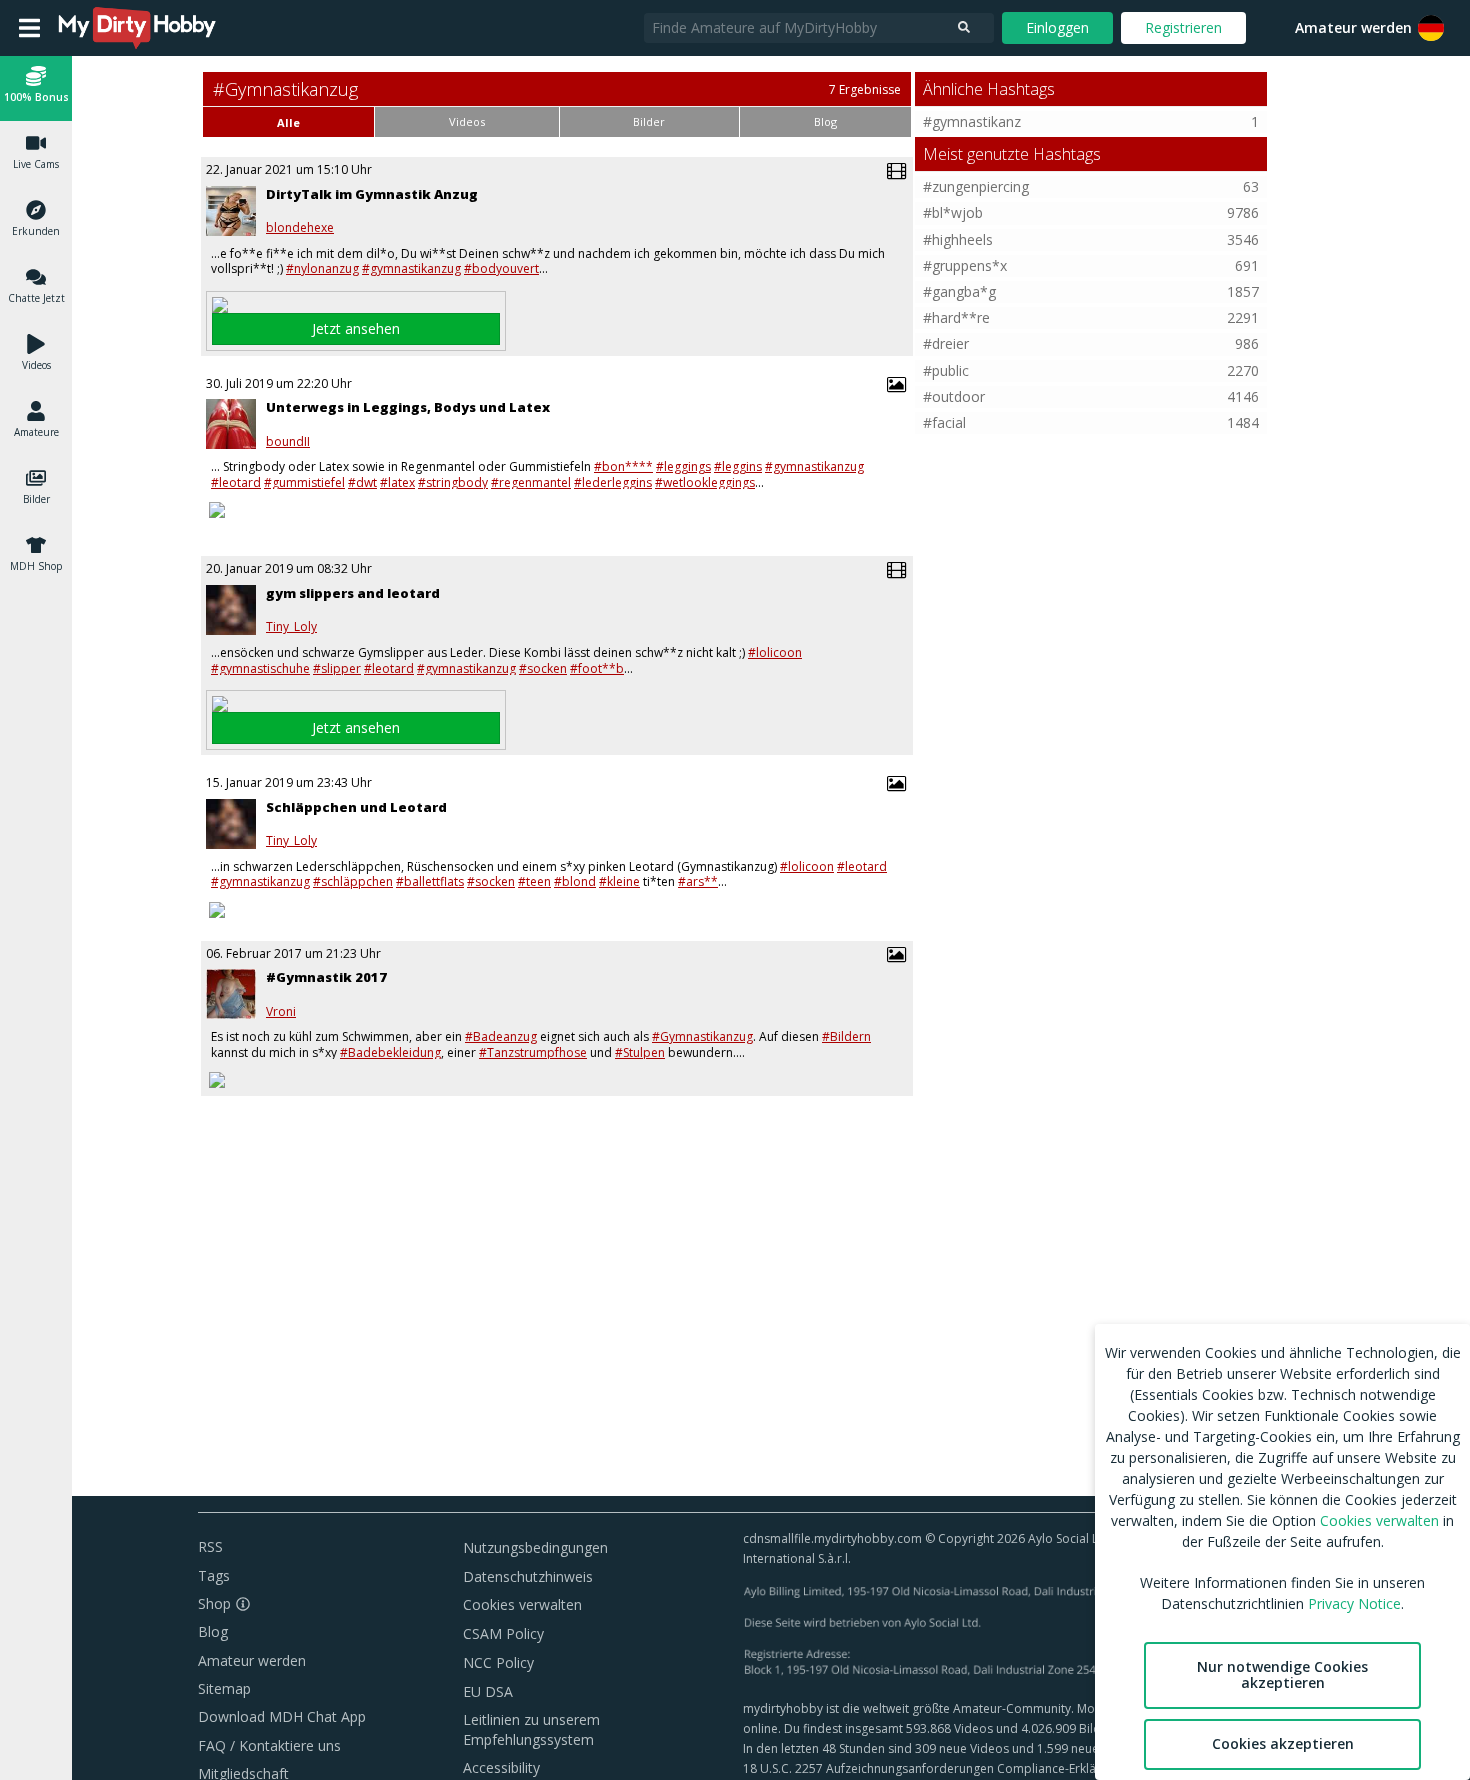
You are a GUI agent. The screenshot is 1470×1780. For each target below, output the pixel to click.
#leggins (738, 466)
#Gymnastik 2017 (326, 977)
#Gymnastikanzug (702, 1036)
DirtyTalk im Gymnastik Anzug (372, 194)
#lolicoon (775, 652)
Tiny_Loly (291, 627)
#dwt (362, 482)
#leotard (236, 482)
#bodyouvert (501, 268)
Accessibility (501, 1767)
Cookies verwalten (522, 1604)
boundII (288, 442)
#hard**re (956, 317)
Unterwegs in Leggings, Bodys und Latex (408, 407)
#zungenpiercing (976, 186)
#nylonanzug (322, 268)
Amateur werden (1353, 27)
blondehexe (300, 228)
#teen (534, 881)
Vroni (281, 1012)
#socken (543, 668)
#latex (397, 482)
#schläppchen (353, 881)
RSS (210, 1546)
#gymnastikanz (972, 121)
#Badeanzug (501, 1036)
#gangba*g (959, 291)
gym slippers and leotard (353, 593)
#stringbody (453, 482)
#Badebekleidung (390, 1052)
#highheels (958, 239)
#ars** (698, 881)
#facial (944, 422)
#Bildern (846, 1036)
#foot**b (597, 668)
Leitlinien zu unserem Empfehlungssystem (531, 1729)
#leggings (683, 466)
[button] (1431, 28)
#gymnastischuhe (260, 668)
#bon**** (623, 466)
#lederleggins (613, 482)
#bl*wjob (953, 212)
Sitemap (224, 1688)
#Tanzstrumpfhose (533, 1052)
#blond (575, 881)
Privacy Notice (1354, 1603)
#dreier (946, 343)
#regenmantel (531, 482)
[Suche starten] (964, 28)
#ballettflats (430, 881)
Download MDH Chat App (282, 1716)
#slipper (337, 668)
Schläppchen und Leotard (356, 807)
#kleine (619, 881)
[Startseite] (138, 28)
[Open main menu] (29, 28)
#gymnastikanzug (411, 268)
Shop (214, 1603)
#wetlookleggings (705, 482)
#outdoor (954, 396)
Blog (213, 1631)
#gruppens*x (965, 265)
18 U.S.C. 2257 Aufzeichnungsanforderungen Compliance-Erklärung (932, 1768)
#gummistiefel (304, 482)
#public (946, 370)
